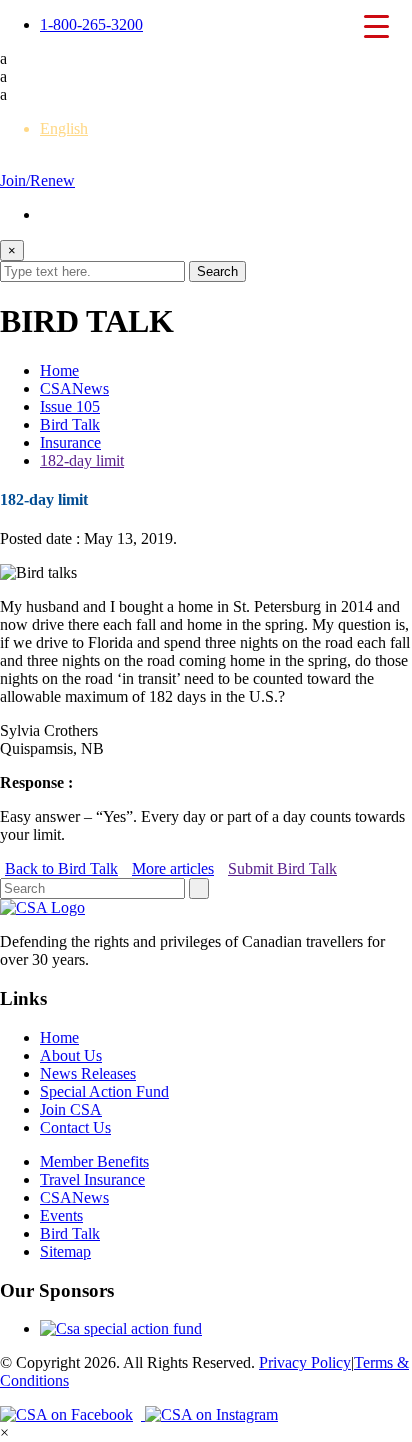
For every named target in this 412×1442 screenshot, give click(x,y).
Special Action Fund (104, 1091)
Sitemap (65, 1251)
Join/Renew (37, 180)
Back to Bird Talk (61, 868)
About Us (71, 1055)
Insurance (70, 442)
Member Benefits (94, 1161)
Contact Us (75, 1127)
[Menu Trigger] (376, 25)
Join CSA (71, 1109)
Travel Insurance (92, 1179)
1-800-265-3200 (91, 24)
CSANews (74, 388)
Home (59, 370)
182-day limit (82, 460)
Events (61, 1215)
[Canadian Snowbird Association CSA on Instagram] (211, 1414)
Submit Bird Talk (282, 868)
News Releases (88, 1073)
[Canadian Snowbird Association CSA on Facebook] (72, 1414)
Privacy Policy (305, 1362)
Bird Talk (70, 424)
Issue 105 (70, 406)
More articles (173, 868)
